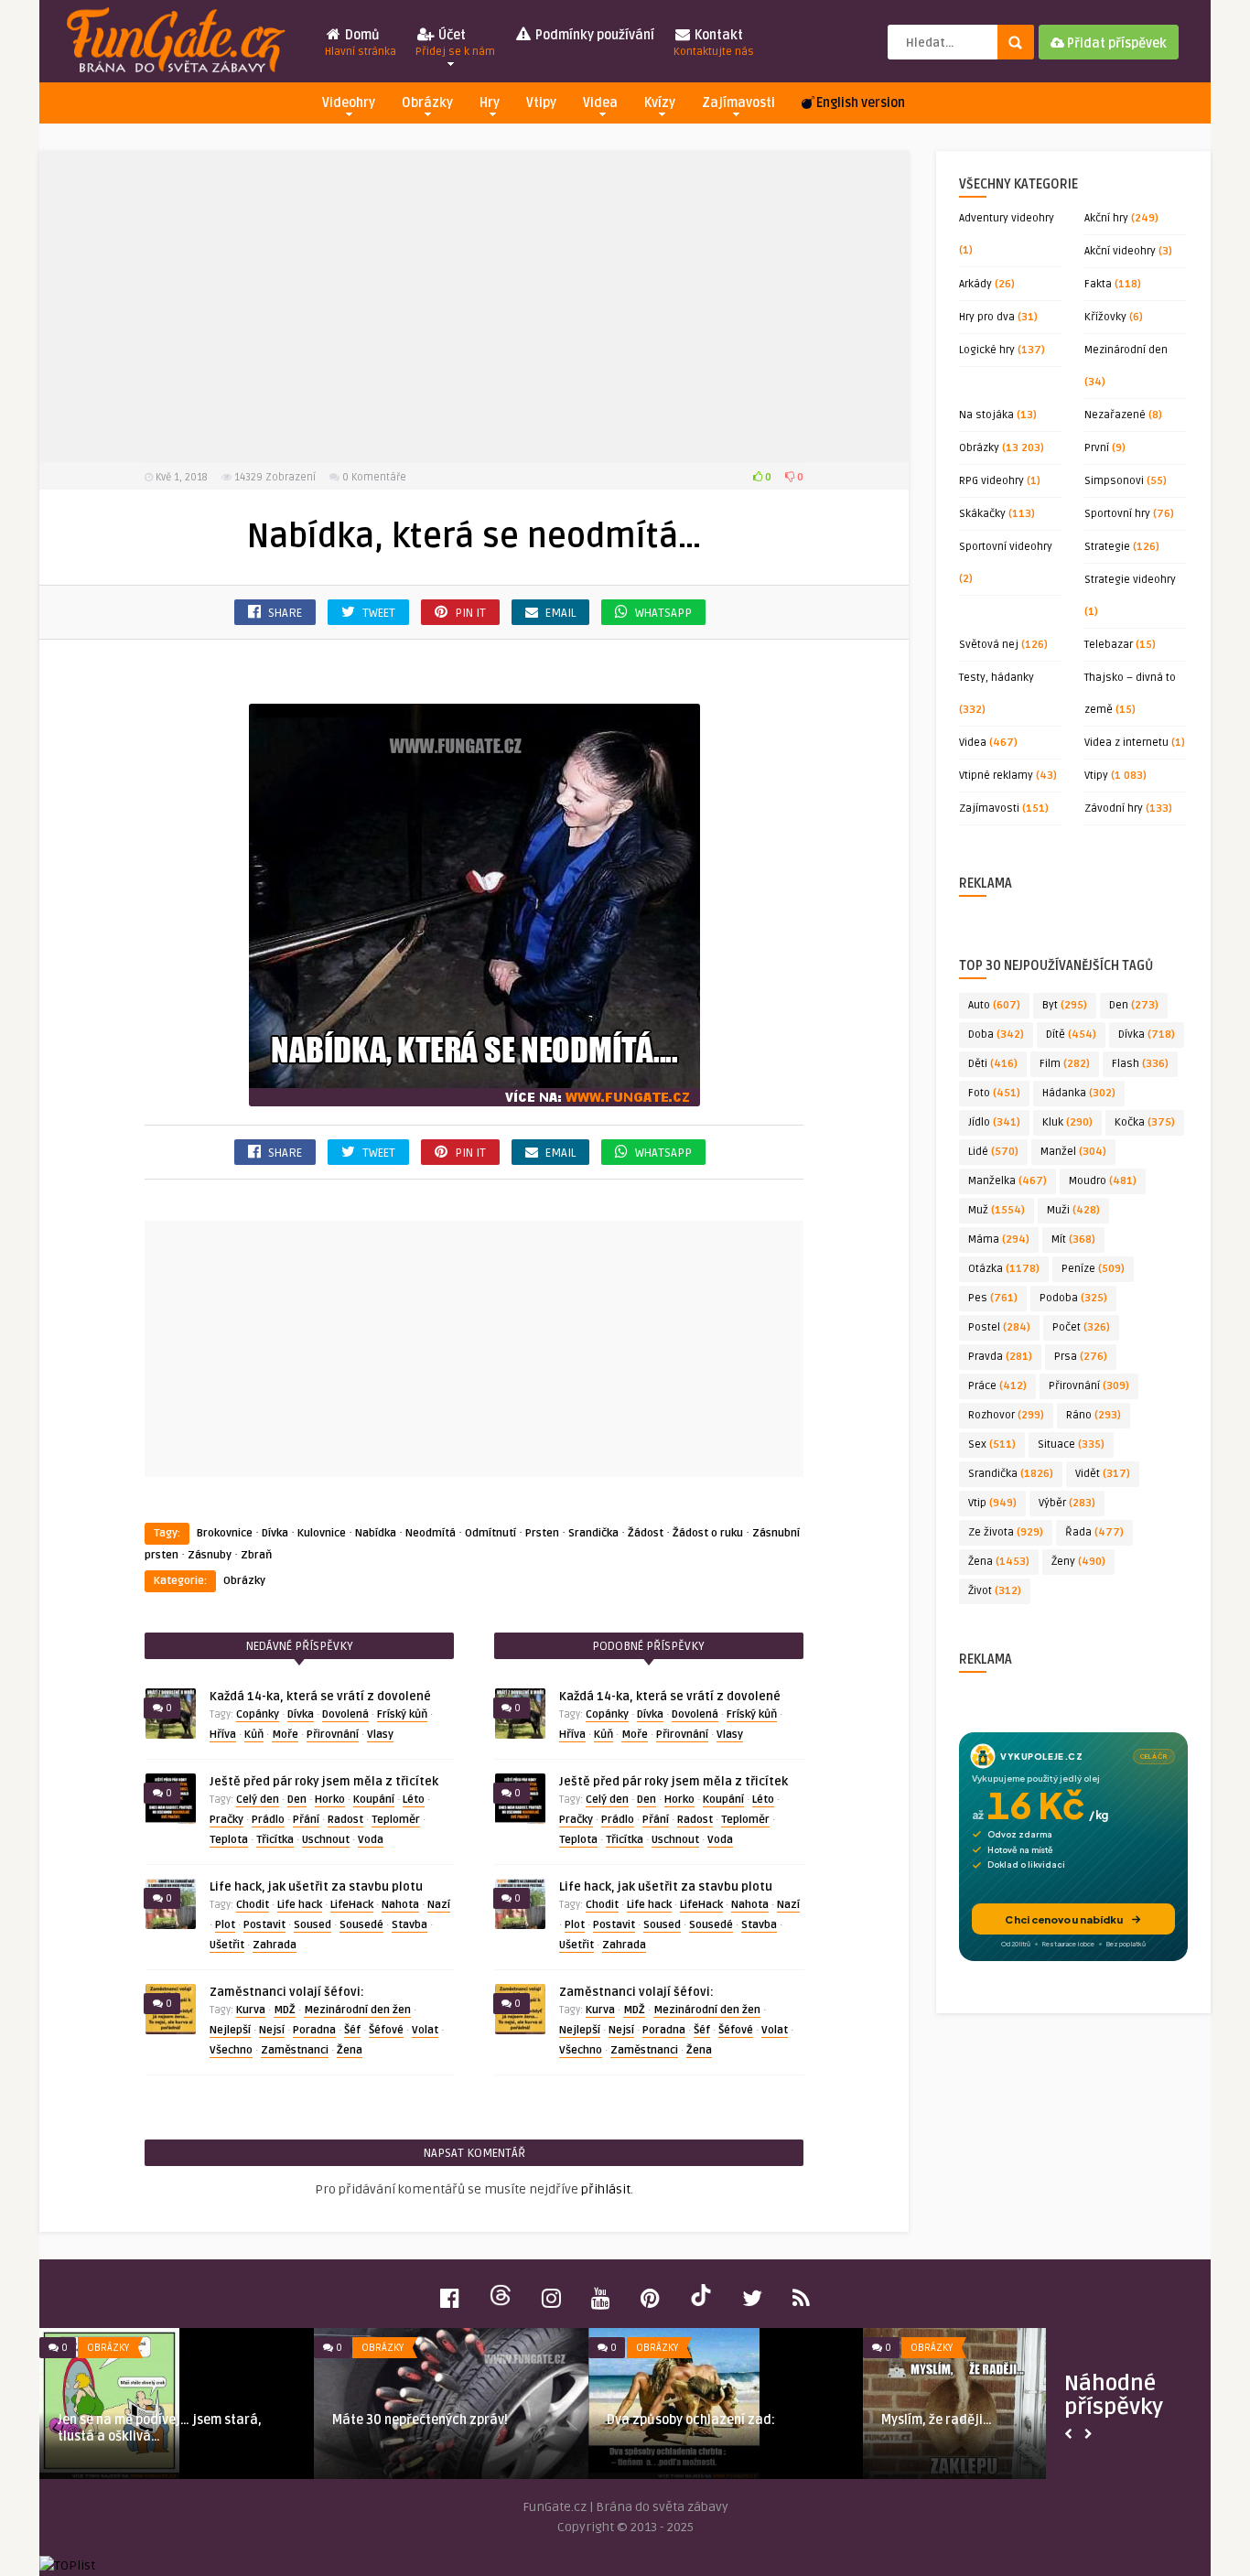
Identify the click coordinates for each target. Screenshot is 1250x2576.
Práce (997, 1386)
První (1097, 448)
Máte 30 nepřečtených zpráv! (420, 2420)
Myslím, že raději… (937, 2420)
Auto (994, 1005)
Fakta (1098, 284)
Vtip (992, 1503)
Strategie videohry (1130, 580)
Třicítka (275, 1840)
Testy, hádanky (997, 678)
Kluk (1067, 1122)
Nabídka (376, 1533)
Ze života (1006, 1532)
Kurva (251, 2010)
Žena (350, 2050)
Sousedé (361, 1925)
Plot (225, 1925)
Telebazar (1109, 645)
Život (995, 1591)
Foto (994, 1093)
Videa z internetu (1126, 743)
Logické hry (987, 350)
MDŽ (285, 2010)
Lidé (993, 1152)
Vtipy (541, 103)
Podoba (1073, 1298)
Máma (999, 1239)
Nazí (439, 1905)
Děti (993, 1064)
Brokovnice (225, 1533)
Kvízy (660, 103)
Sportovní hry (1117, 514)
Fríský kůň (402, 1714)
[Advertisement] (474, 307)
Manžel (1073, 1152)
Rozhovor (1006, 1415)
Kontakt (714, 43)
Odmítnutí (490, 1533)
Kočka (1145, 1122)
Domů (361, 43)
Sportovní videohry (1006, 547)
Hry (490, 103)
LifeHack (352, 1905)
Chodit (253, 1905)
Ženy (1078, 1562)
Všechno (231, 2050)
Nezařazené (1115, 415)
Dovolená (345, 1714)
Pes (993, 1298)
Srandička (593, 1533)
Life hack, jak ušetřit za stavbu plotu (316, 1887)
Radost (345, 1820)
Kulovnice (322, 1533)
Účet (455, 43)
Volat (425, 2030)
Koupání (374, 1800)
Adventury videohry (1007, 218)
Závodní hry (1114, 808)
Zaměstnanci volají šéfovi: (287, 1992)
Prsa (1081, 1357)
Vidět (1103, 1474)
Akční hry (1106, 218)
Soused (312, 1925)
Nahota (400, 1905)
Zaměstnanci (295, 2050)
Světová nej (989, 645)
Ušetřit (227, 1945)
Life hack (300, 1905)
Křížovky (1105, 317)
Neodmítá (431, 1533)
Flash (1140, 1064)
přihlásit (606, 2189)
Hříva (223, 1735)
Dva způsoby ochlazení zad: (691, 2420)
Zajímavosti (738, 103)
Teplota (229, 1840)
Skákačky (982, 514)
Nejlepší (230, 2030)
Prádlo (268, 1820)
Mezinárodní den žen (357, 2010)
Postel (999, 1327)
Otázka (1004, 1269)
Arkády (975, 284)
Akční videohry (1120, 251)
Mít (1073, 1239)
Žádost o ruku (708, 1533)
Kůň (254, 1735)
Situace (1071, 1444)
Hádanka (1079, 1093)
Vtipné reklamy (996, 776)
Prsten (542, 1533)
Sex (992, 1444)
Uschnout (326, 1840)
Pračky (226, 1820)
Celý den (258, 1800)
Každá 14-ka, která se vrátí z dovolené (320, 1697)
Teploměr (396, 1820)
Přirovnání (333, 1735)
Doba (996, 1035)
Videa (600, 103)
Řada (1094, 1532)
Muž (997, 1210)
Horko (330, 1800)
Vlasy (380, 1735)
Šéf (352, 2030)
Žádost (646, 1533)
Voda (371, 1840)
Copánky (258, 1714)
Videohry (349, 103)
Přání (306, 1820)
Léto (414, 1800)
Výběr (1067, 1503)
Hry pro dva (987, 317)
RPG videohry (991, 481)
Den (297, 1800)
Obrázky (427, 103)
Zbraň (256, 1555)
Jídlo (994, 1122)
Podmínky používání (593, 35)
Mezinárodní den (1126, 350)
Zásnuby (210, 1555)
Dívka (275, 1533)
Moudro (1103, 1181)
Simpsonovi (1114, 481)
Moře (285, 1735)
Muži (1073, 1210)
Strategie (1107, 547)
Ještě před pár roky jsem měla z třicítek (324, 1782)
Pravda (1000, 1357)
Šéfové (386, 2030)
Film (1065, 1064)
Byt (1065, 1005)
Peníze (1093, 1269)
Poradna (314, 2030)
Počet (1081, 1327)
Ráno (1094, 1415)
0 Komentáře (374, 477)
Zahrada (275, 1945)
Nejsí (272, 2030)
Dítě (1071, 1035)
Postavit (264, 1925)
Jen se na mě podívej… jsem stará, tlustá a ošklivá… (160, 2428)
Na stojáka (986, 415)
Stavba (409, 1925)
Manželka (1008, 1181)
